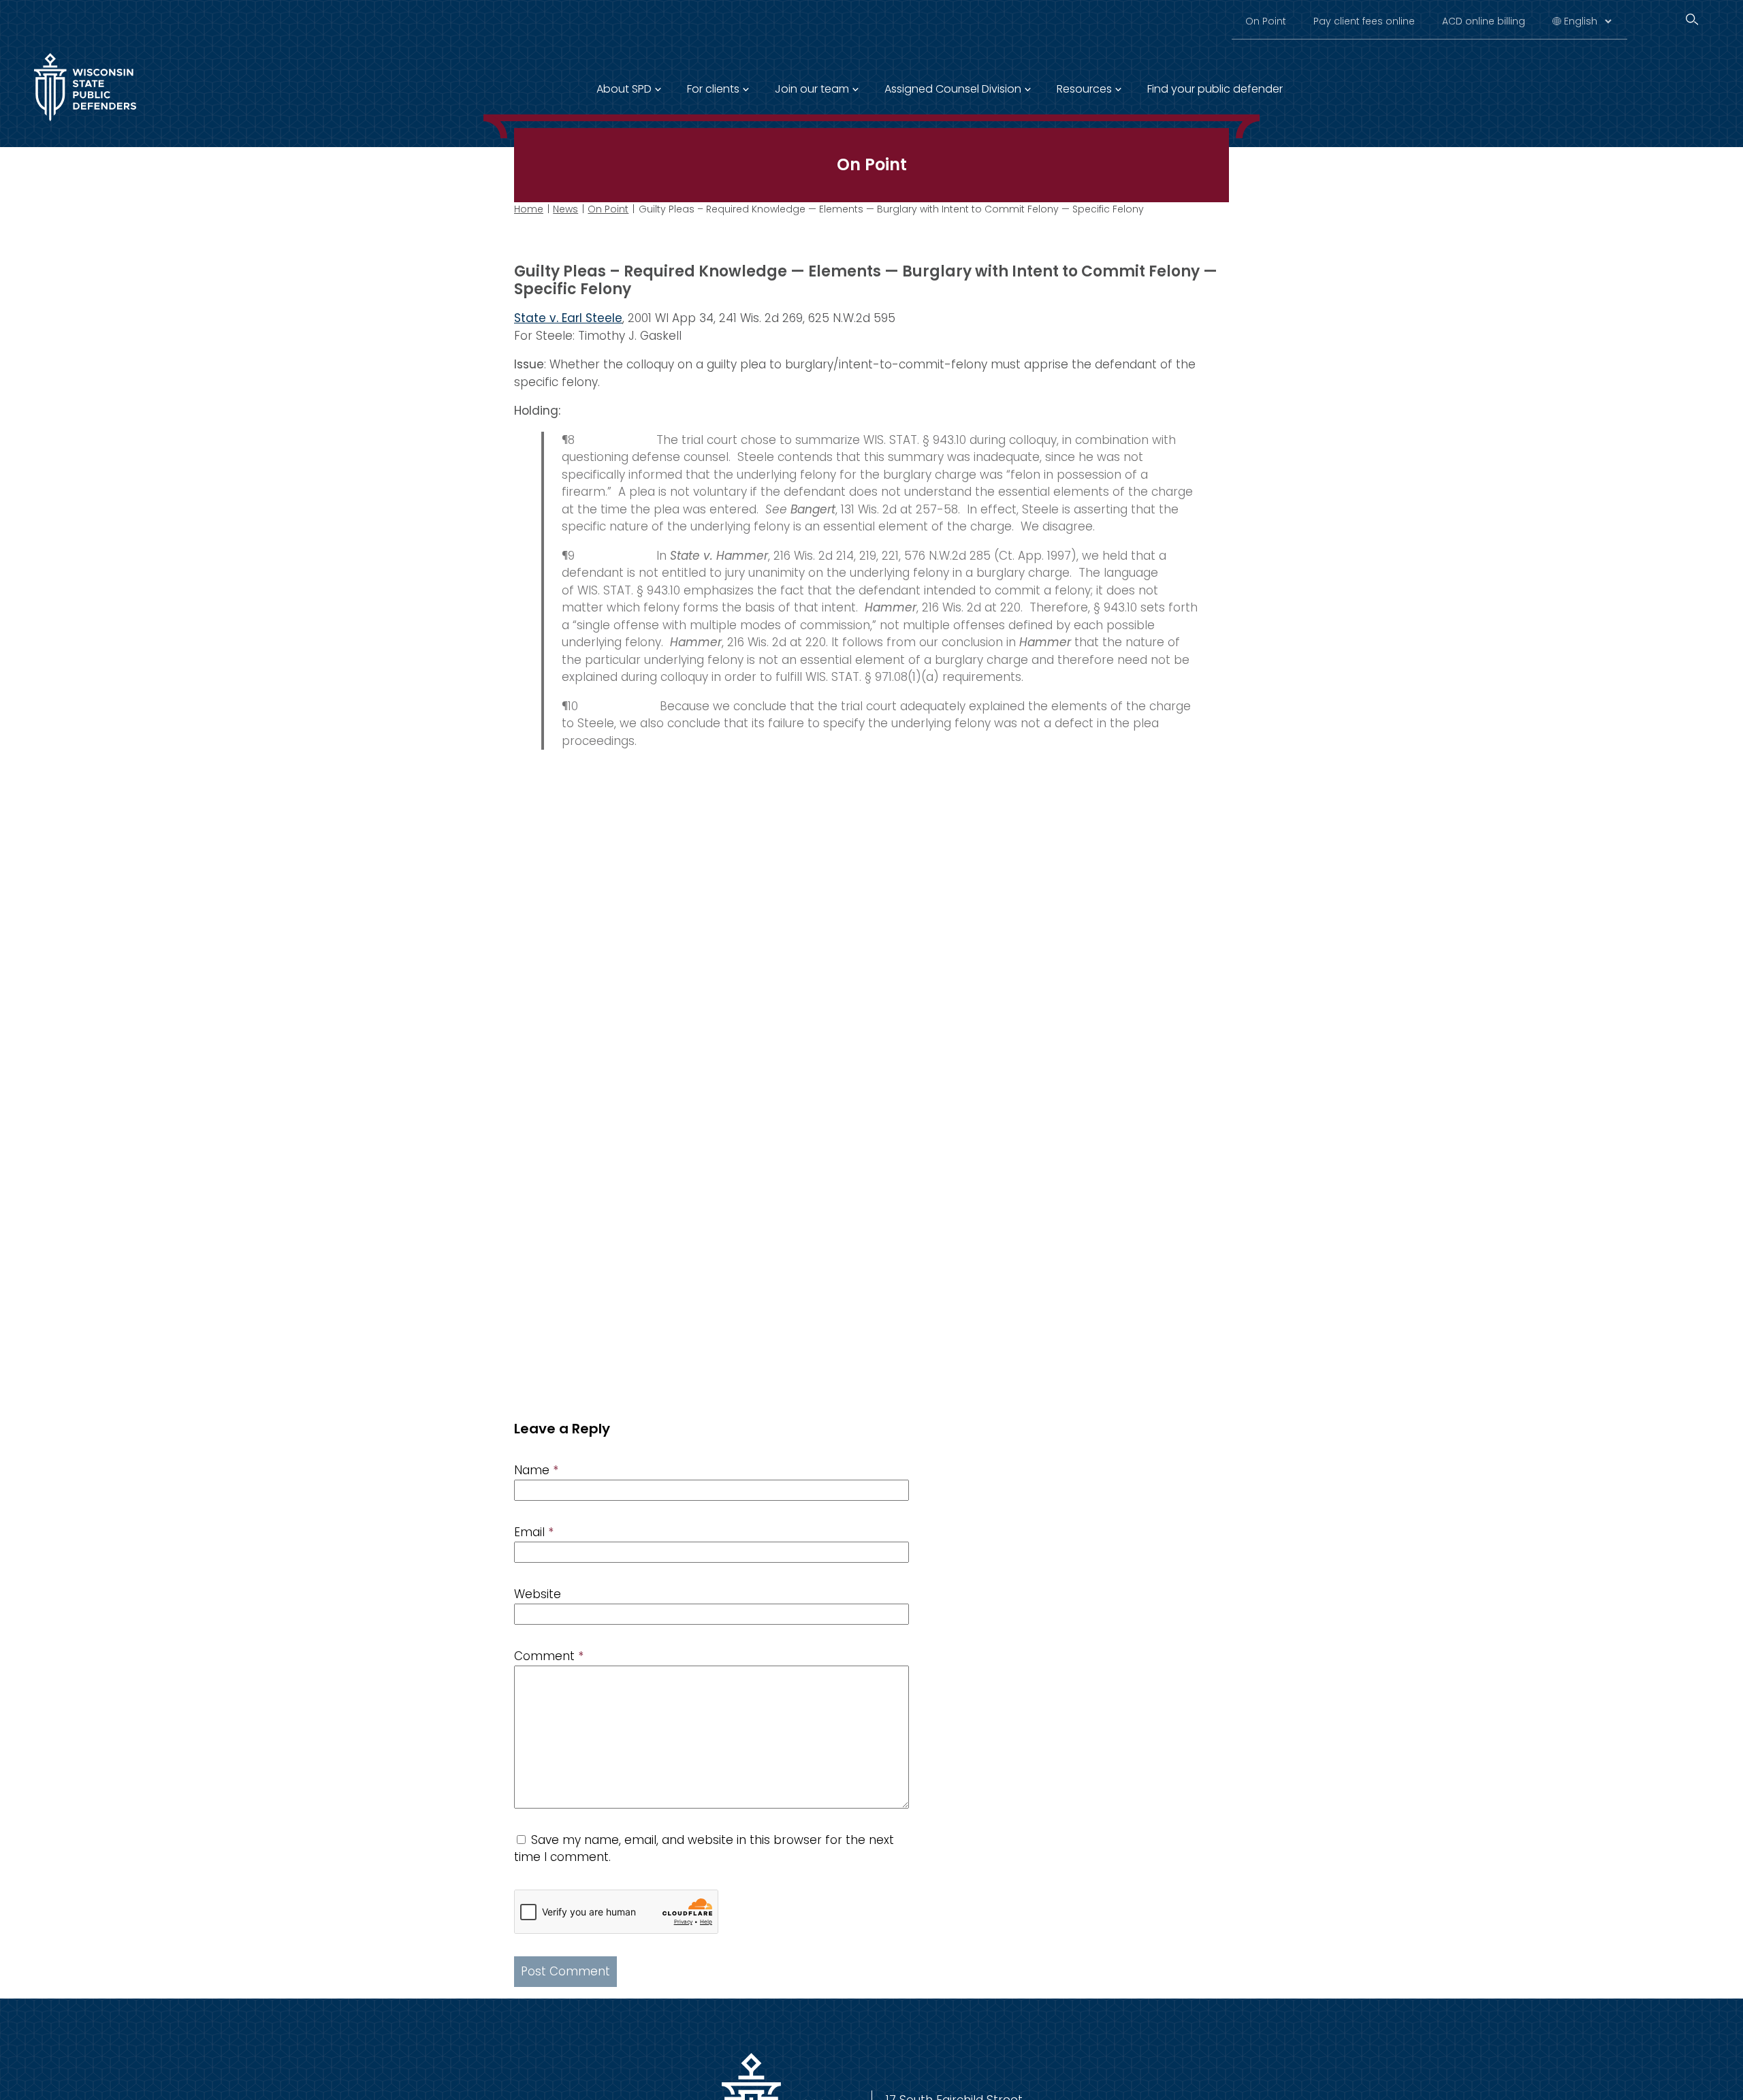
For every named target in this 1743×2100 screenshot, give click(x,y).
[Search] (1692, 19)
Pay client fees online (1364, 21)
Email (534, 1532)
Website (538, 1594)
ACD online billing (1484, 21)
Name (536, 1470)
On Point (1266, 21)
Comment (549, 1656)
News (565, 209)
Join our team (812, 89)
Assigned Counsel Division (953, 89)
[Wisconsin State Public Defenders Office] (85, 124)
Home (529, 209)
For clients (713, 89)
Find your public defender (1215, 89)
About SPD (624, 89)
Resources (1084, 89)
